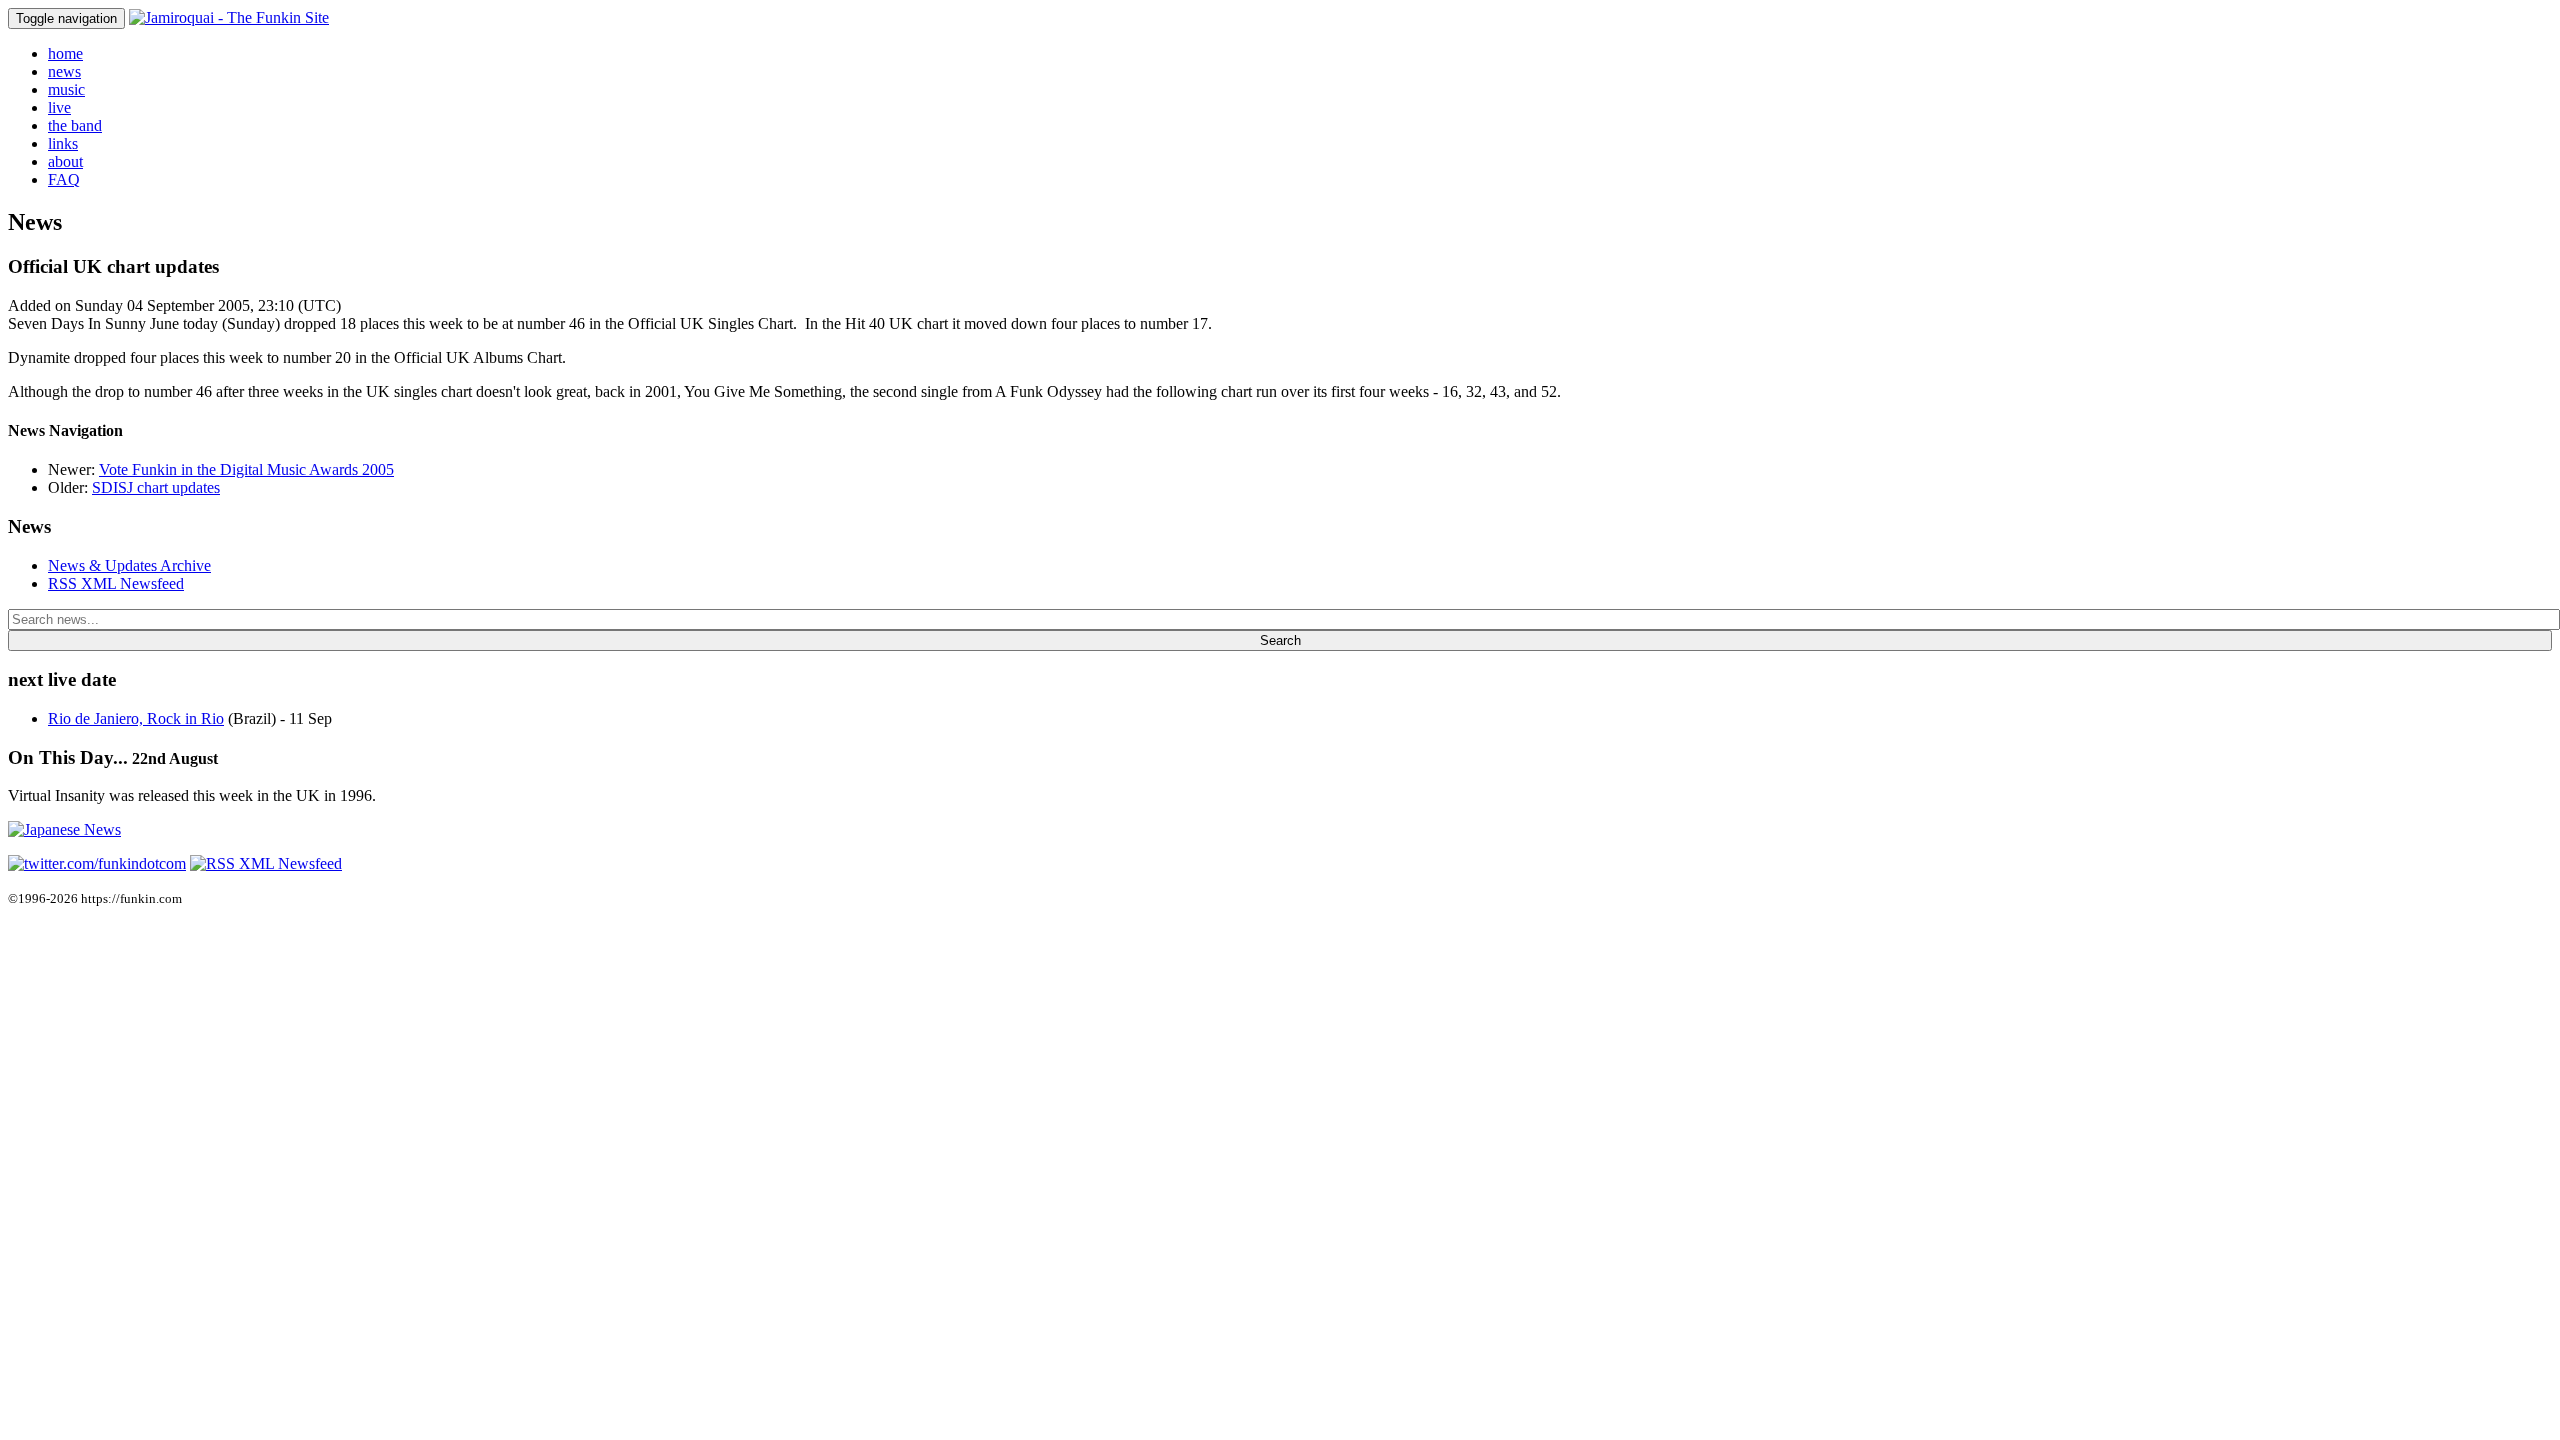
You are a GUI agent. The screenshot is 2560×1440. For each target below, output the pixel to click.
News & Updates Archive (129, 565)
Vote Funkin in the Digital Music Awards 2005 (246, 469)
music (66, 89)
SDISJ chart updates (156, 487)
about (65, 161)
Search (1280, 640)
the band (75, 125)
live (59, 107)
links (63, 143)
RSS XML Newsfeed (116, 583)
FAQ (64, 179)
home (65, 53)
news (64, 71)
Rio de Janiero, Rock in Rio (136, 718)
